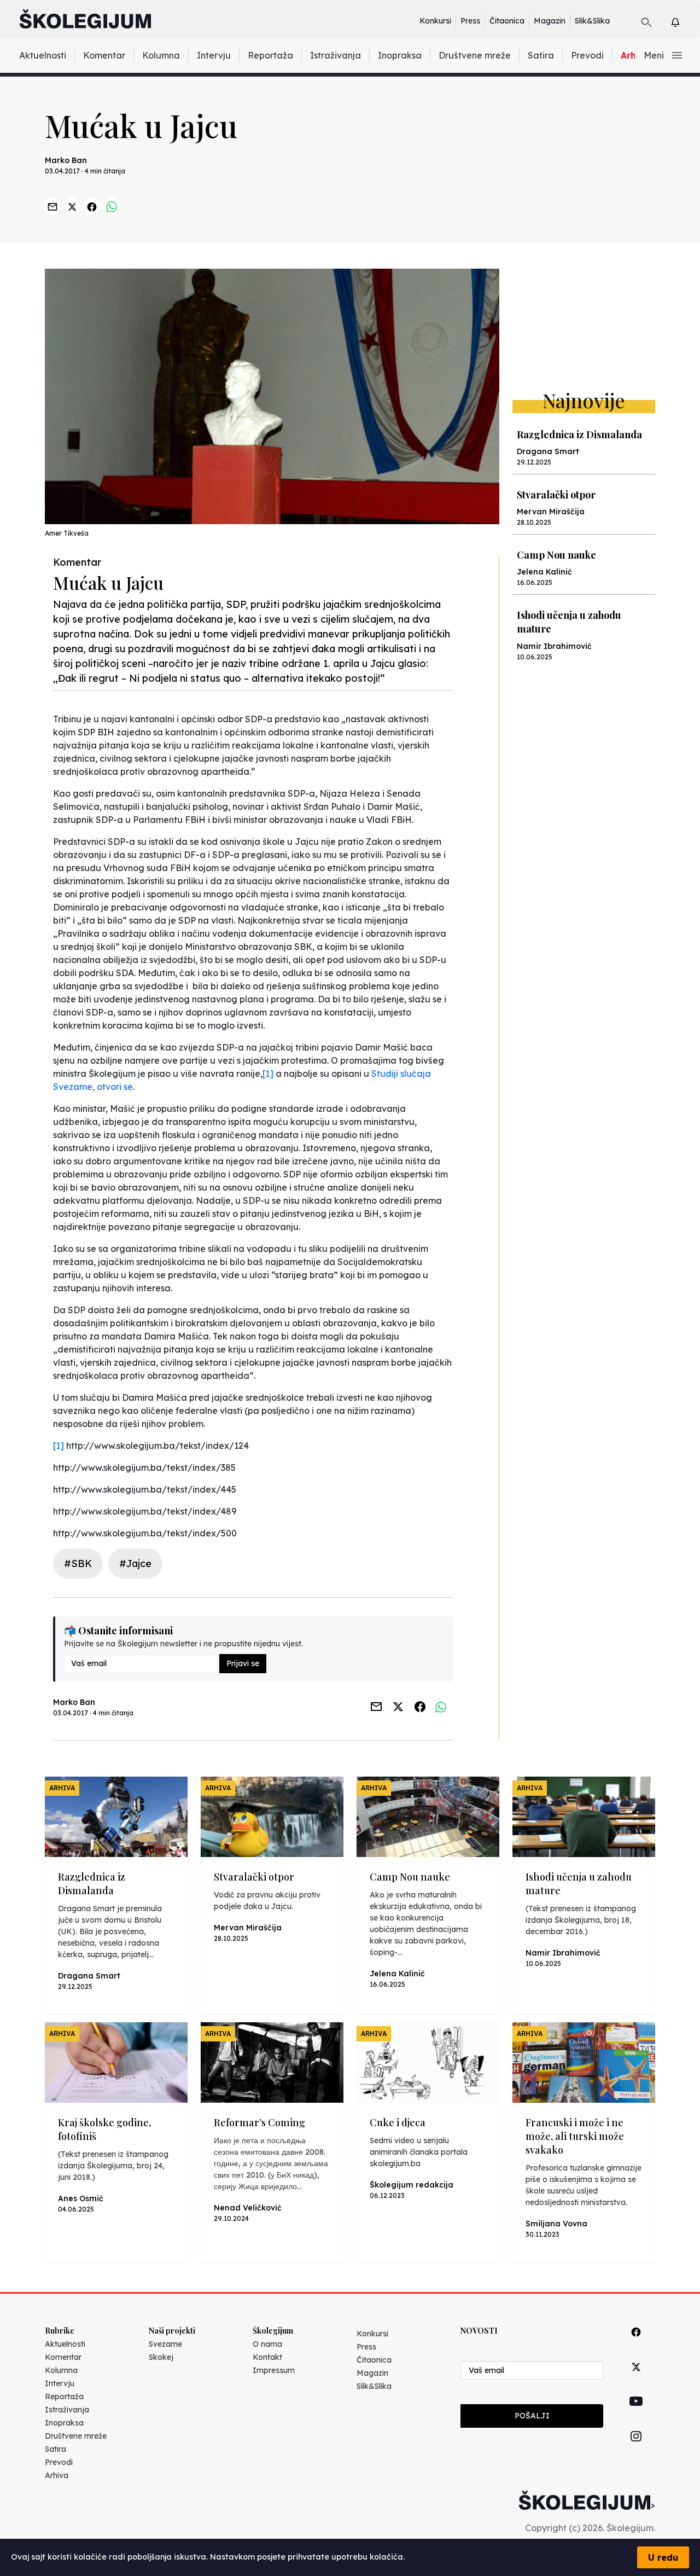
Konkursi (435, 21)
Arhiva (57, 2475)
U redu (663, 2557)
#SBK (78, 1563)
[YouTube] (636, 2413)
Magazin (550, 21)
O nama (267, 2344)
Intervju (214, 55)
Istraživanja (336, 55)
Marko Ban (66, 160)
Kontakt (267, 2357)
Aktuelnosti (43, 55)
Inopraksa (400, 55)
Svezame (165, 2344)
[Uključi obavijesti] (685, 21)
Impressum (274, 2370)
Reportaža (270, 55)
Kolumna (161, 55)
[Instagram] (636, 2449)
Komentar (104, 55)
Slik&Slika (592, 21)
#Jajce (135, 1563)
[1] (268, 1074)
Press (470, 21)
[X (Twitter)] (636, 2379)
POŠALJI (532, 2416)
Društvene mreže (475, 55)
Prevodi (587, 55)
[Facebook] (636, 2344)
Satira (541, 55)
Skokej (161, 2357)
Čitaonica (507, 21)
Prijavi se (243, 1663)
